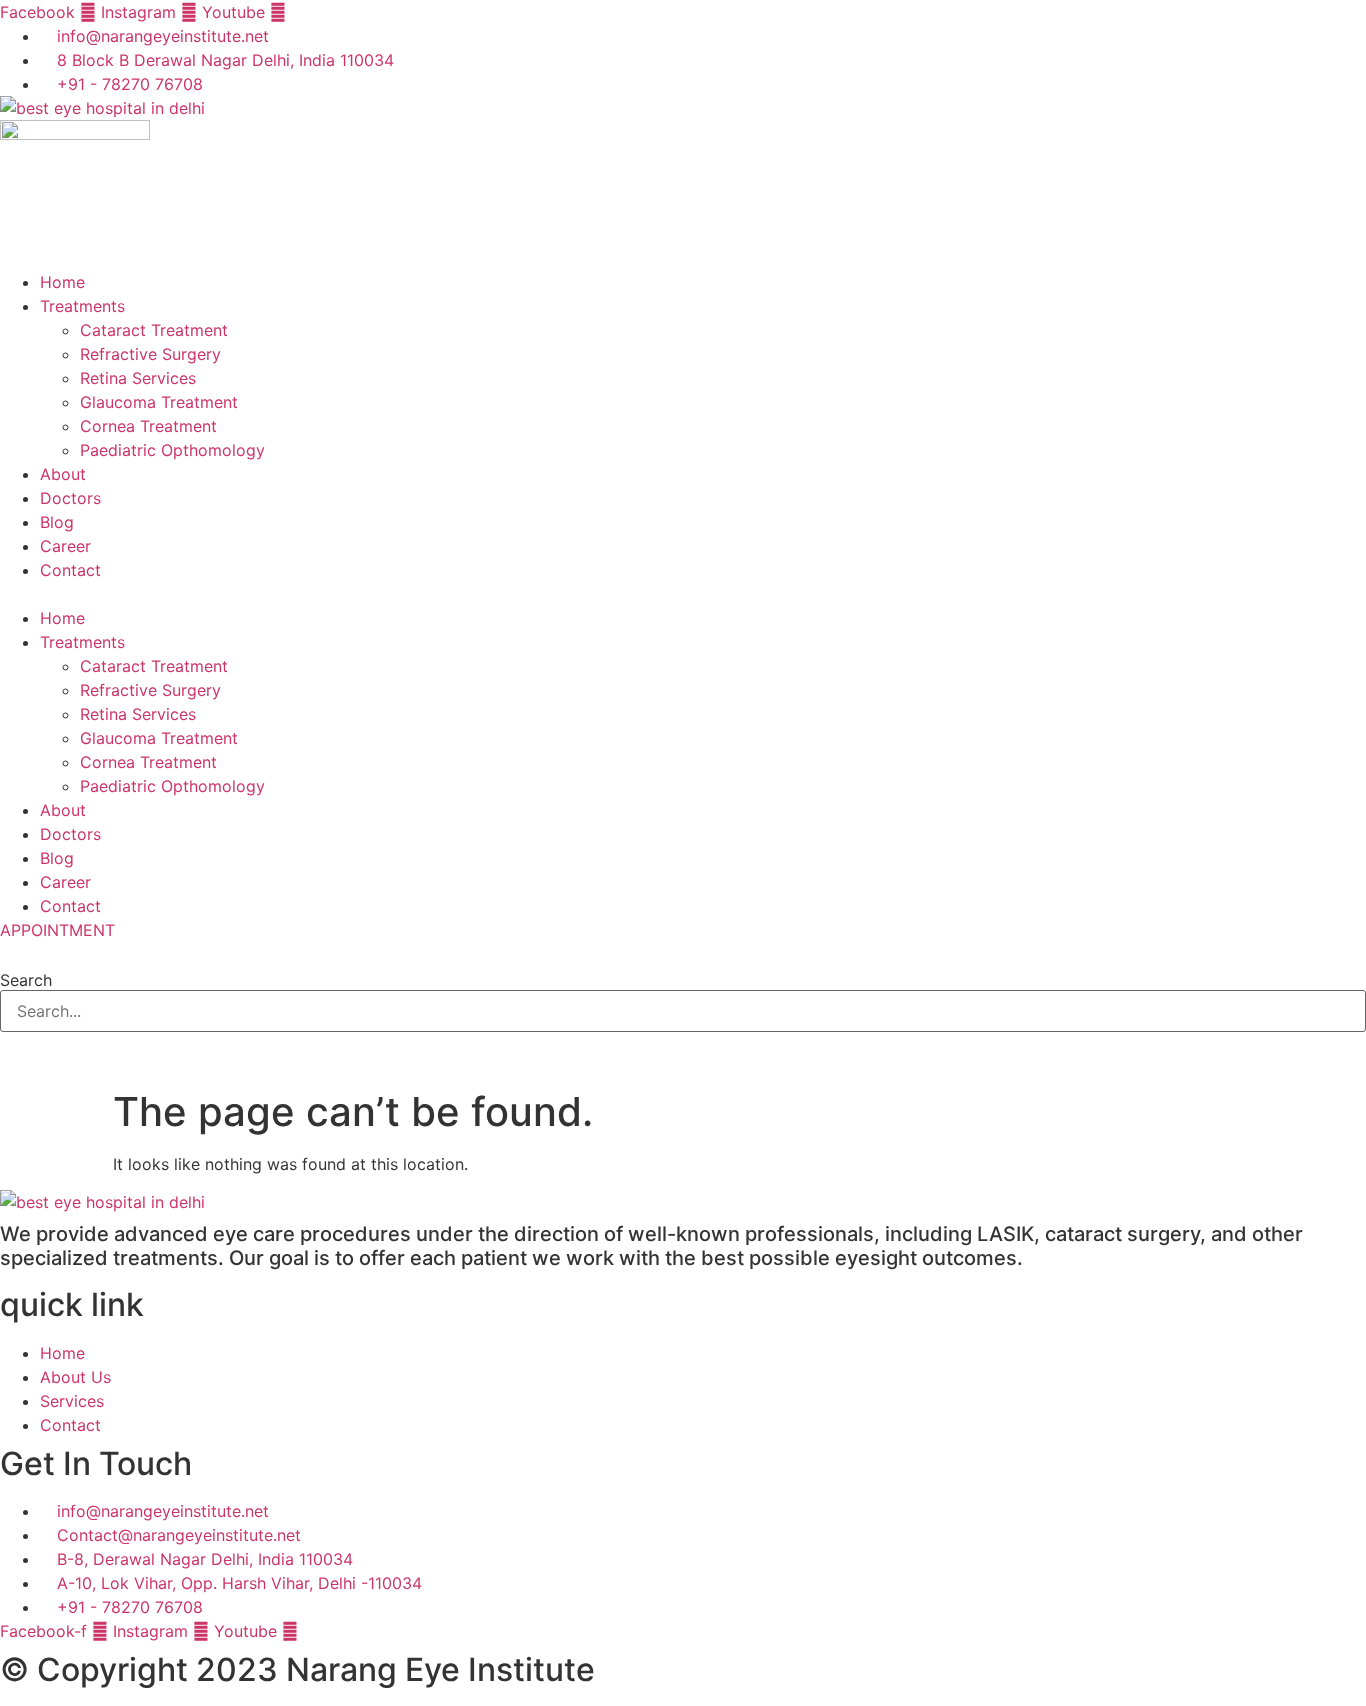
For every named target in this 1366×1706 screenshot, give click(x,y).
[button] (683, 594)
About (63, 474)
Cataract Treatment (154, 330)
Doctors (70, 498)
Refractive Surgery (150, 354)
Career (65, 546)
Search (26, 980)
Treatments (82, 306)
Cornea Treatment (148, 426)
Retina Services (138, 378)
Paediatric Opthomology (172, 450)
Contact (70, 570)
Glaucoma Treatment (159, 402)
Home (62, 282)
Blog (57, 522)
